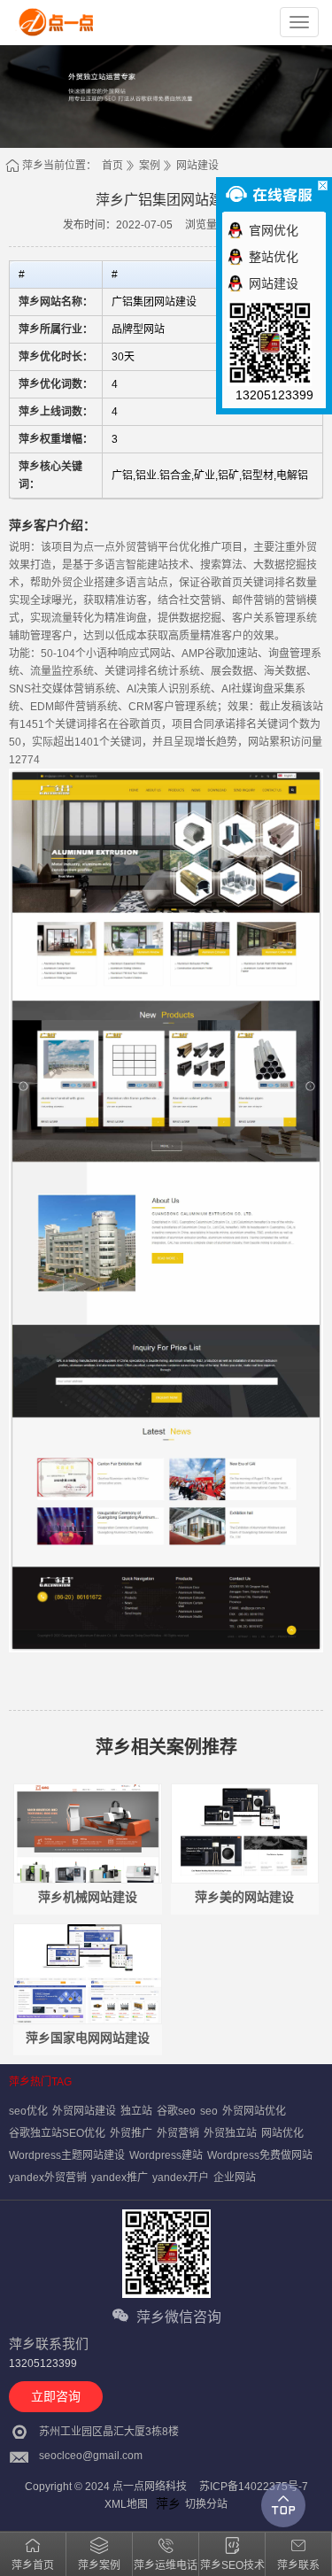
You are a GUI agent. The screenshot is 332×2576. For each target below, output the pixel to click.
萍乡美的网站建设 (244, 1897)
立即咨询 (56, 2396)
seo (209, 2111)
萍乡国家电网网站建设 (88, 2038)
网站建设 (197, 166)
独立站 (136, 2111)
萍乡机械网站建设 (88, 1897)
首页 (112, 166)
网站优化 (282, 2133)
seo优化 (28, 2111)
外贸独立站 (230, 2133)
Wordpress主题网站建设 (67, 2155)
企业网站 (235, 2178)
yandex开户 (181, 2178)
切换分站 (206, 2504)
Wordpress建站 (166, 2155)
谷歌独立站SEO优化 (57, 2133)
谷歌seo (176, 2111)
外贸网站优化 (254, 2111)
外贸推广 (131, 2133)
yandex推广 (120, 2178)
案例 (150, 166)
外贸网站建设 (84, 2111)
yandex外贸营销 (48, 2178)
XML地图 (126, 2504)
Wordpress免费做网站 (260, 2155)
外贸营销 (178, 2133)
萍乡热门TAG (40, 2082)
